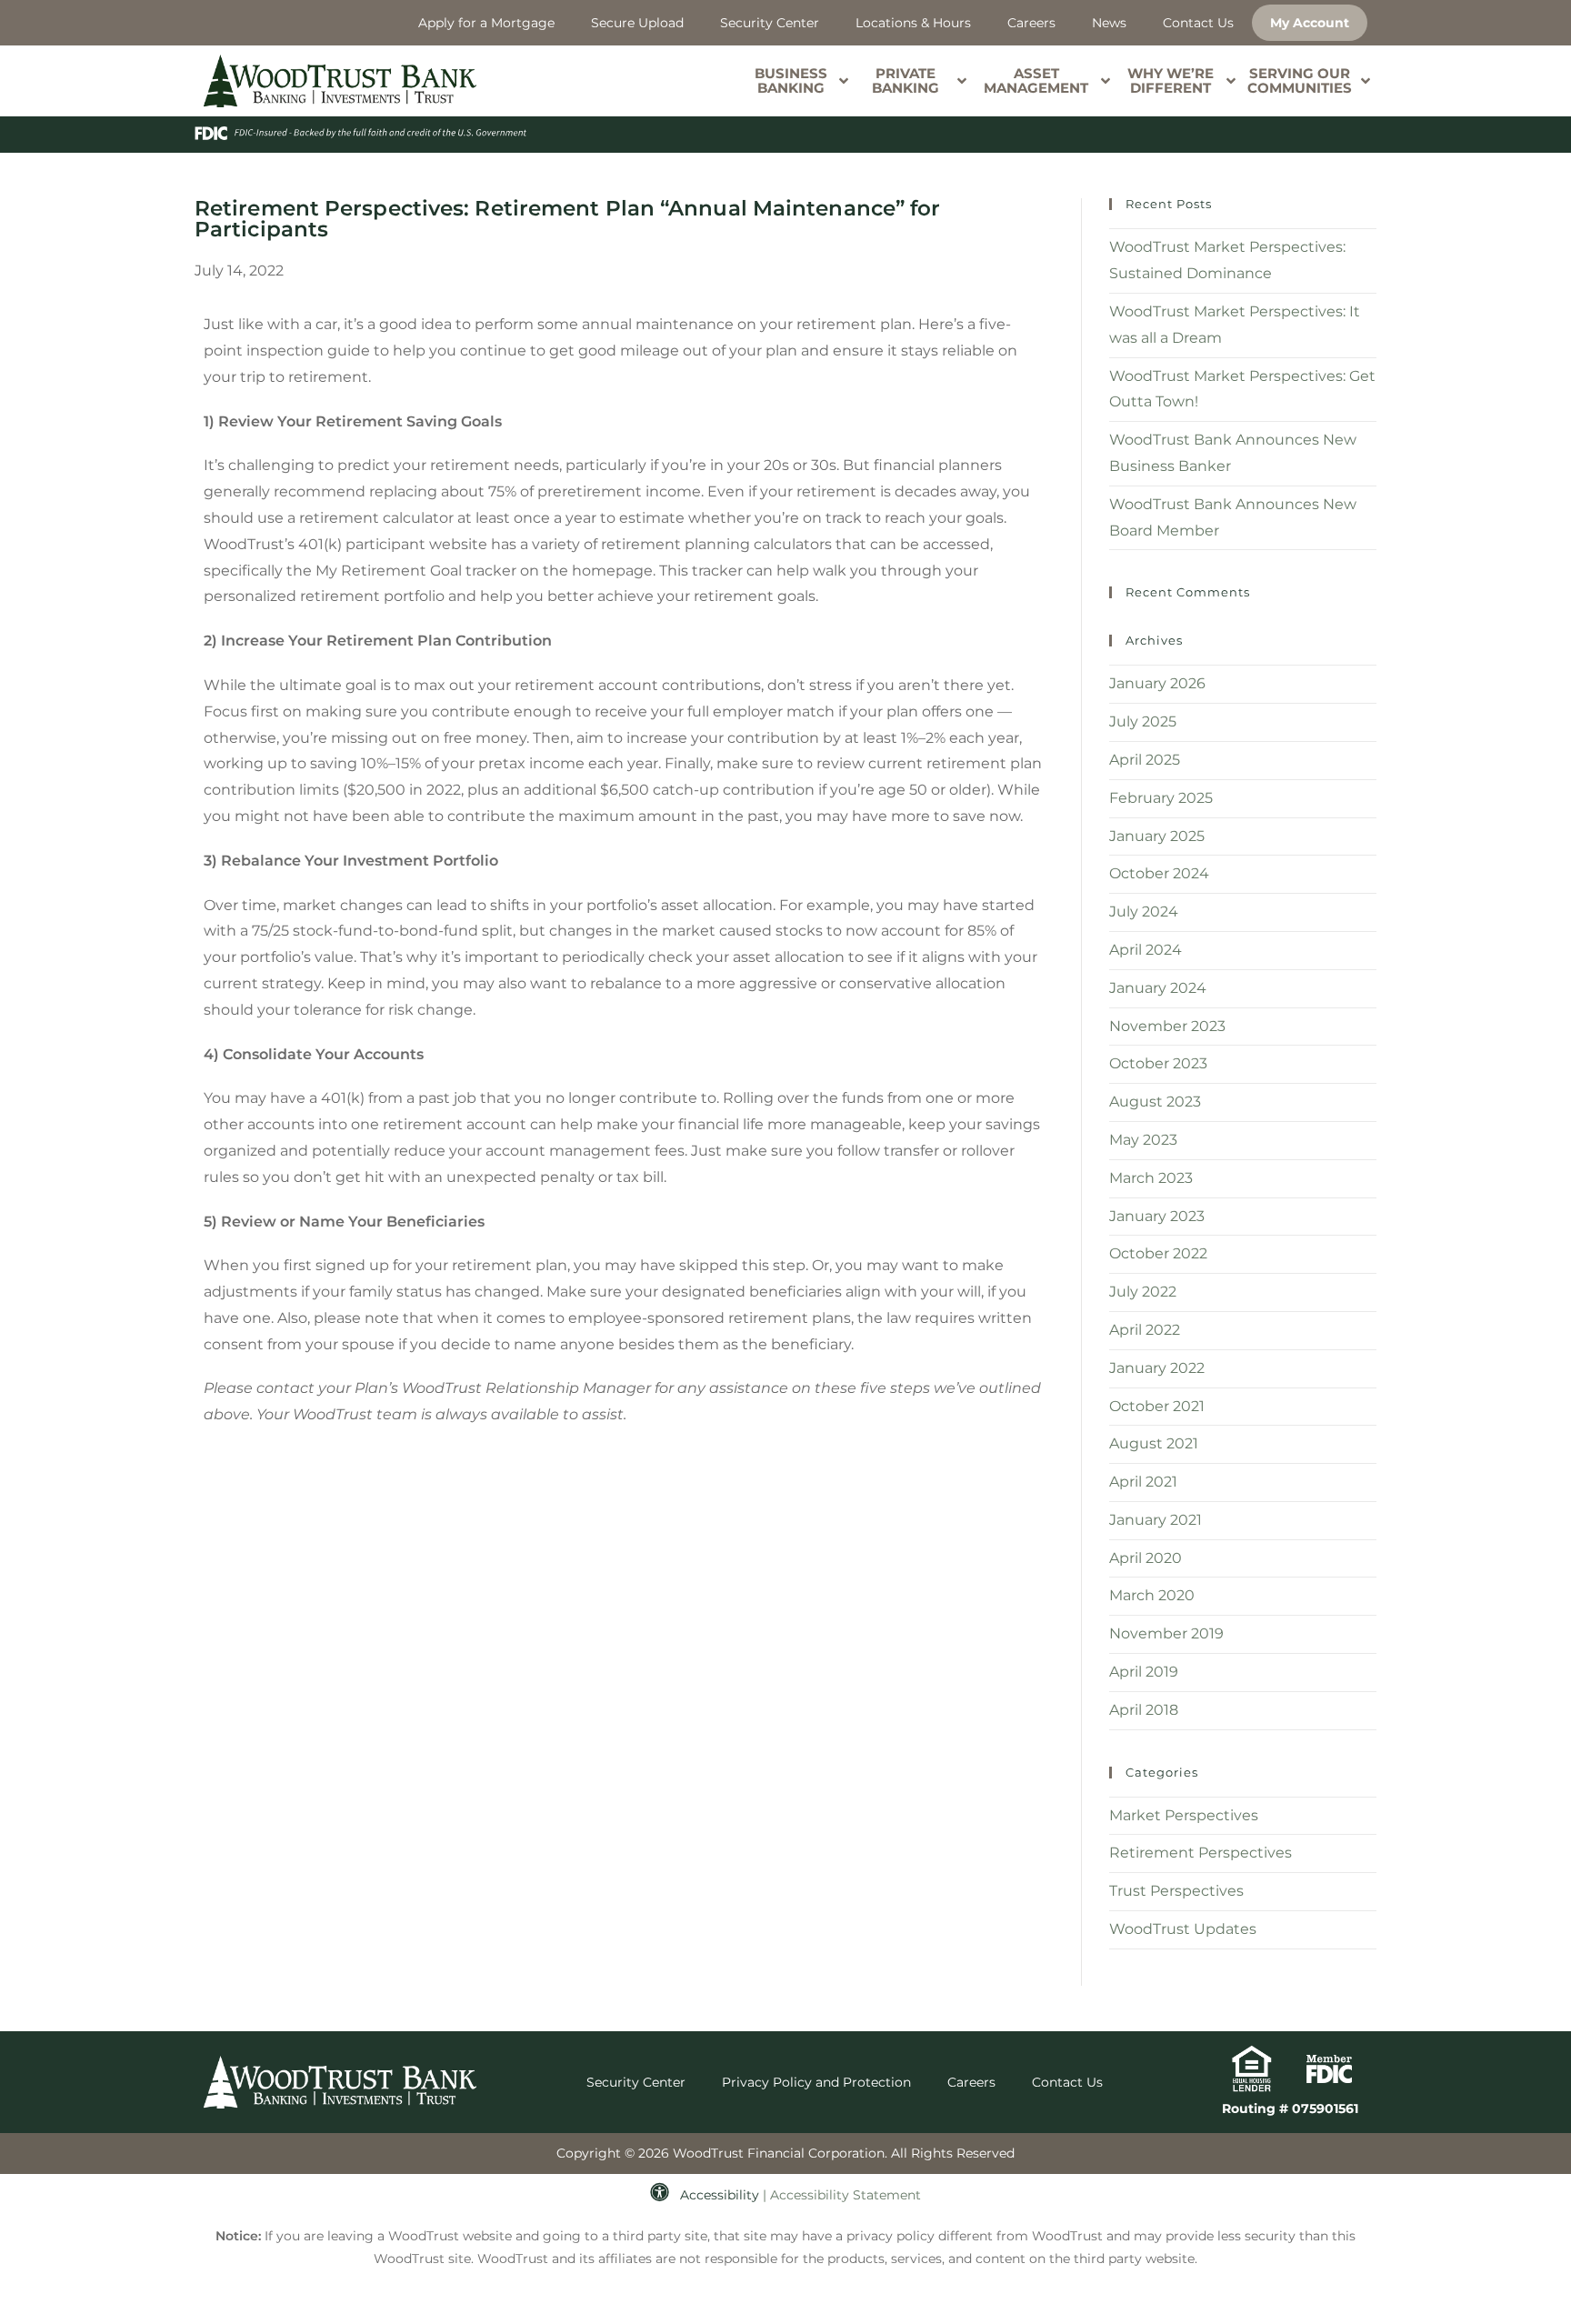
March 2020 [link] (1152, 1595)
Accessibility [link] (720, 2195)
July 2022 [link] (1143, 1292)
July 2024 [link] (1144, 912)
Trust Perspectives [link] (1176, 1891)
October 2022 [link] (1158, 1253)
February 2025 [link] (1161, 798)
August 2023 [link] (1155, 1102)
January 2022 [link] (1157, 1368)
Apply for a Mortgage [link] (486, 23)
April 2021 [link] (1143, 1482)
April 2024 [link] (1146, 950)
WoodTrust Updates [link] (1183, 1929)
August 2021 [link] (1154, 1443)
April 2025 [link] (1145, 760)
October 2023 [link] (1158, 1063)
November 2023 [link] (1167, 1026)
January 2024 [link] (1158, 988)
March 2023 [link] (1151, 1178)
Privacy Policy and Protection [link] (816, 2082)
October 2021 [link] (1157, 1406)
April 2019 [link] (1144, 1672)
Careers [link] (1031, 23)
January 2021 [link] (1156, 1520)
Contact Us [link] (1198, 23)
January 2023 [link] (1157, 1216)
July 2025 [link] (1143, 721)
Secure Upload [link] (637, 23)
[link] (340, 81)
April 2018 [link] (1144, 1710)
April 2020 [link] (1146, 1558)
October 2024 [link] (1159, 873)
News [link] (1109, 23)
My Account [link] (1310, 23)
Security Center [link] (770, 23)
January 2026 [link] (1157, 683)
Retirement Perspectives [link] (1201, 1853)
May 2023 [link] (1143, 1140)
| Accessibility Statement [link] (842, 2195)
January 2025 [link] (1157, 836)
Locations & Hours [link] (913, 23)
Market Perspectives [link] (1184, 1815)
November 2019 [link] (1166, 1633)
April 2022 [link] (1145, 1330)
